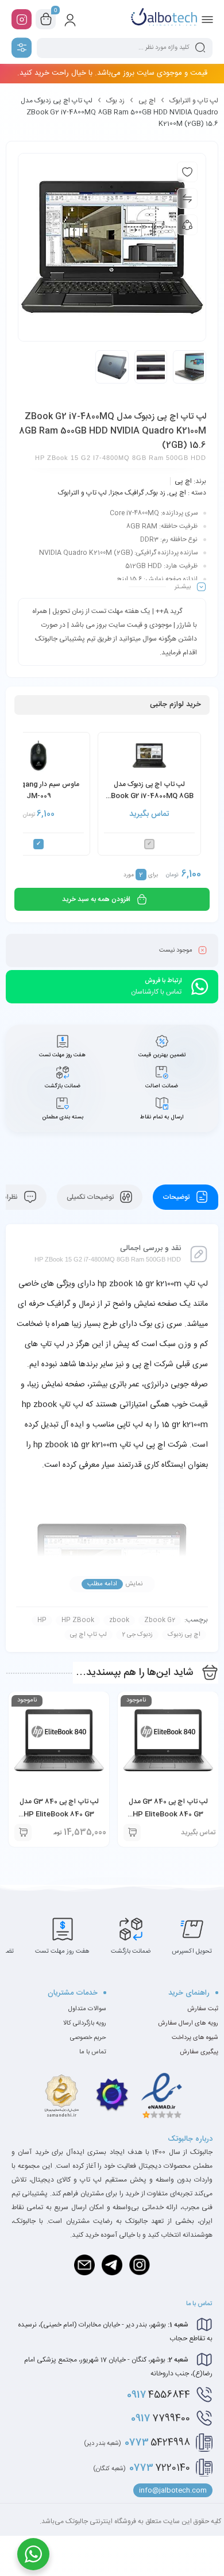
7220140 (142, 2468)
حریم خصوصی (88, 2038)
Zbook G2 (160, 1620)
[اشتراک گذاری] (187, 225)
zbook (119, 1620)
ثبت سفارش (203, 2009)
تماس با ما (93, 2052)
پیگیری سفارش (199, 2052)
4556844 (159, 2395)
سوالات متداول (87, 2009)
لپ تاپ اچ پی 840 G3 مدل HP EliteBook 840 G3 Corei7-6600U (59, 1814)
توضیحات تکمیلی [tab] (91, 1197)
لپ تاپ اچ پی (88, 1635)
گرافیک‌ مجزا (127, 493)
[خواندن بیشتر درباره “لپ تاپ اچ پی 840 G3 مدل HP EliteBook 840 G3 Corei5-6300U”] (132, 1833)
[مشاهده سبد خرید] (46, 20)
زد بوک (115, 101)
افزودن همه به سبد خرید (96, 899)
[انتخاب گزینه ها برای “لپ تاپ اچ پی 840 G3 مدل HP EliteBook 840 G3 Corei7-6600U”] (23, 1833)
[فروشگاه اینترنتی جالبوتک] (164, 19)
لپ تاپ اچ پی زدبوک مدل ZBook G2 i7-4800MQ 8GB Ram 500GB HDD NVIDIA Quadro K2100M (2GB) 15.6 (150, 791)
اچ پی (147, 101)
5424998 (137, 2443)
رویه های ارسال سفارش (188, 2023)
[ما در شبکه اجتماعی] (22, 19)
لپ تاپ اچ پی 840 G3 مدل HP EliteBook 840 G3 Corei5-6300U (168, 1814)
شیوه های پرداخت (195, 2038)
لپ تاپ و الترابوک (194, 101)
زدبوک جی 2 (137, 1635)
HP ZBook (78, 1620)
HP (42, 1620)
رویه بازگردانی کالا (85, 2023)
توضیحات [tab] (177, 1197)
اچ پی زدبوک (184, 1635)
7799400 (161, 2418)
